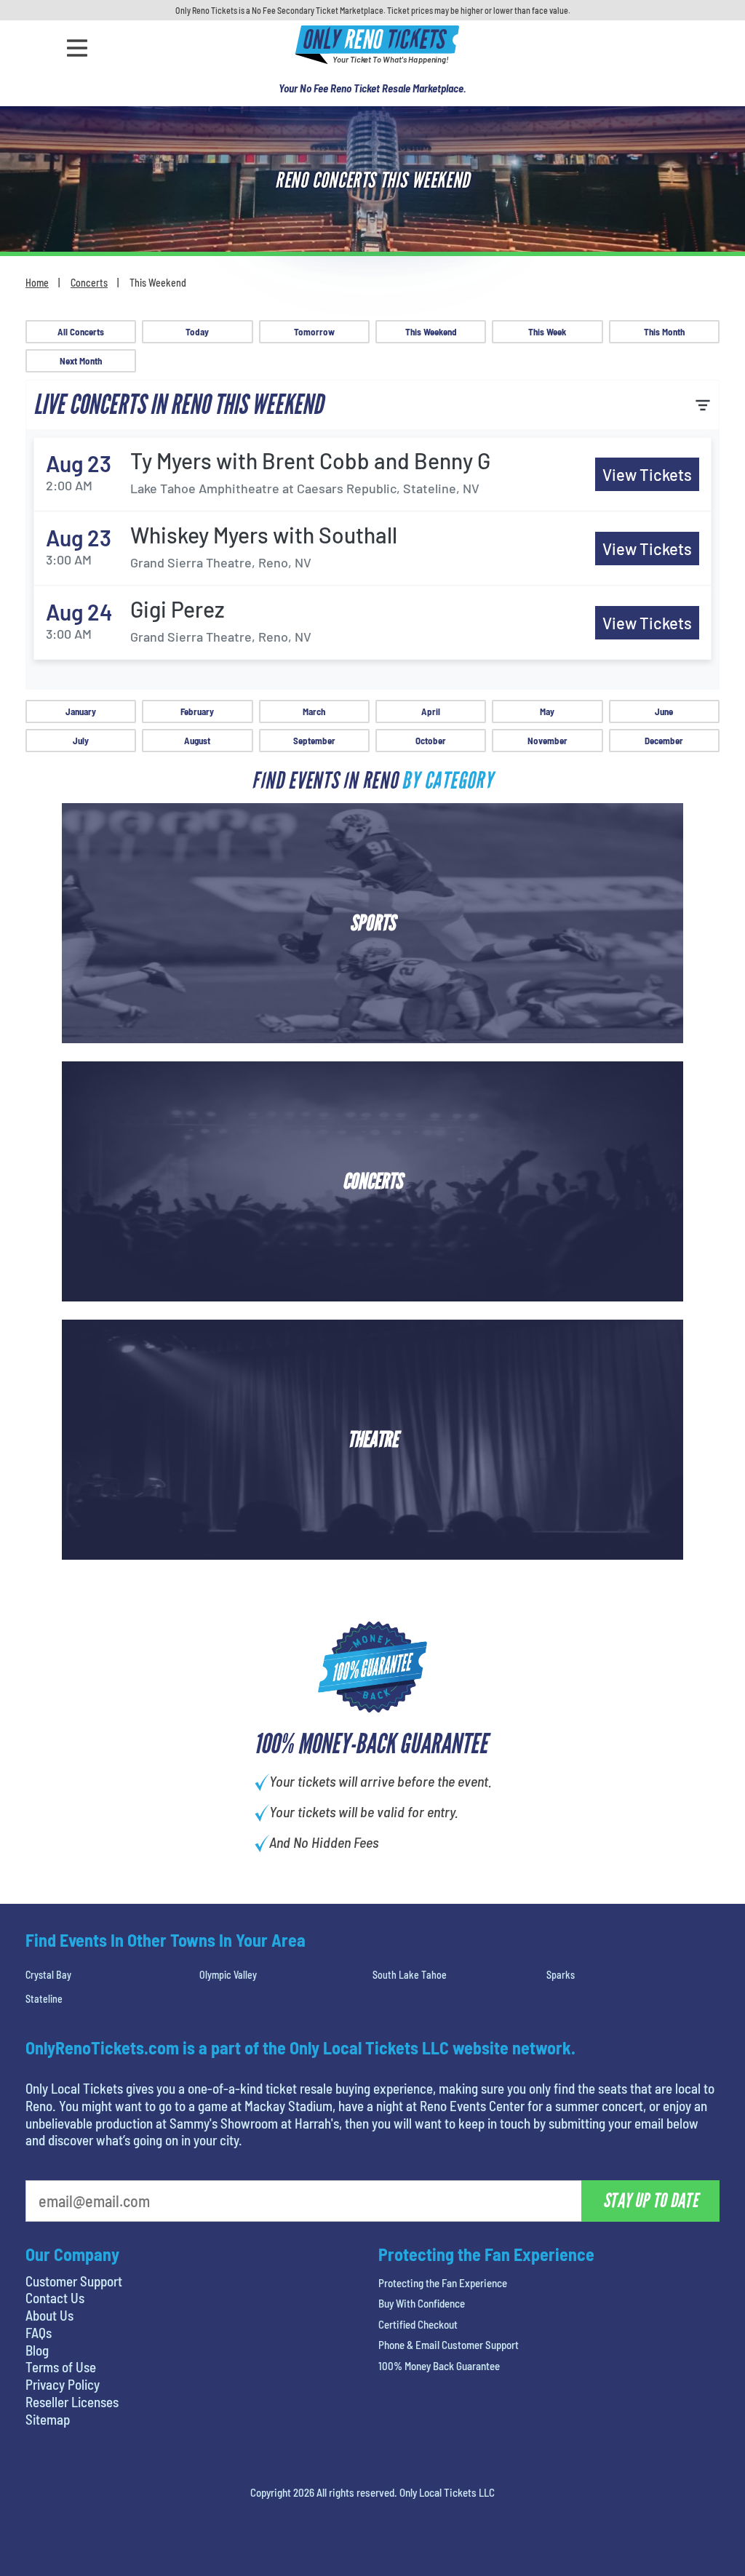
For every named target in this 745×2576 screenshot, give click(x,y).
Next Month (81, 361)
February (197, 711)
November (547, 741)
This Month (664, 332)
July (81, 741)
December (664, 741)
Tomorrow (314, 332)
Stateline (44, 1999)
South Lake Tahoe (410, 1975)
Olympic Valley (228, 1975)
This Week (547, 332)
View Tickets (647, 474)
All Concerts (81, 332)
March (314, 711)
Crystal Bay (48, 1975)
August (197, 741)
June (664, 711)
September (314, 741)
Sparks (561, 1975)
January (81, 711)
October (431, 741)
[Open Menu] (77, 48)
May (547, 711)
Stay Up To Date (650, 2201)
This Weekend (431, 332)
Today (197, 332)
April (431, 711)
